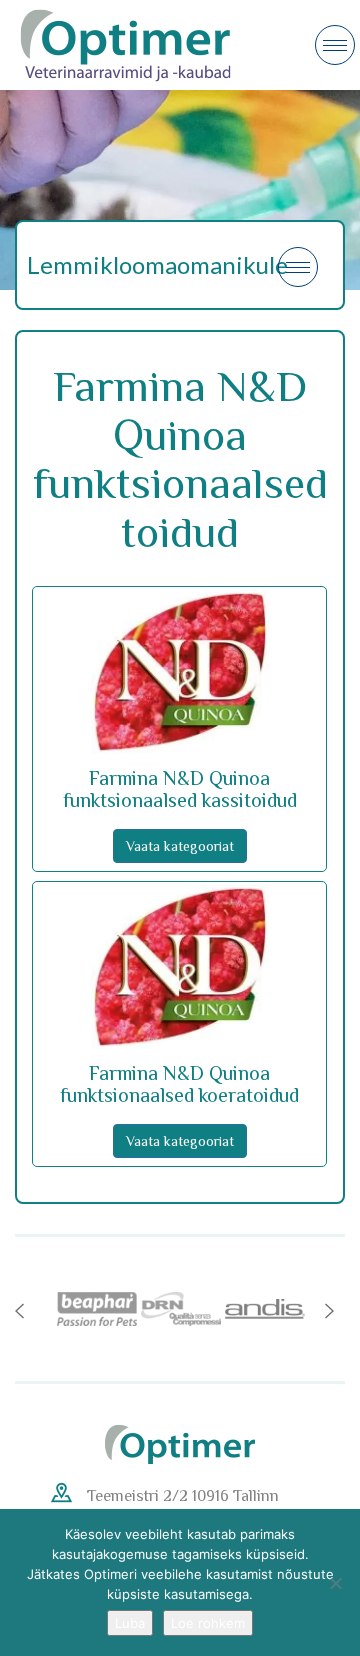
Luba (130, 1623)
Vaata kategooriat (180, 846)
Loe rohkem (208, 1623)
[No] (335, 1583)
